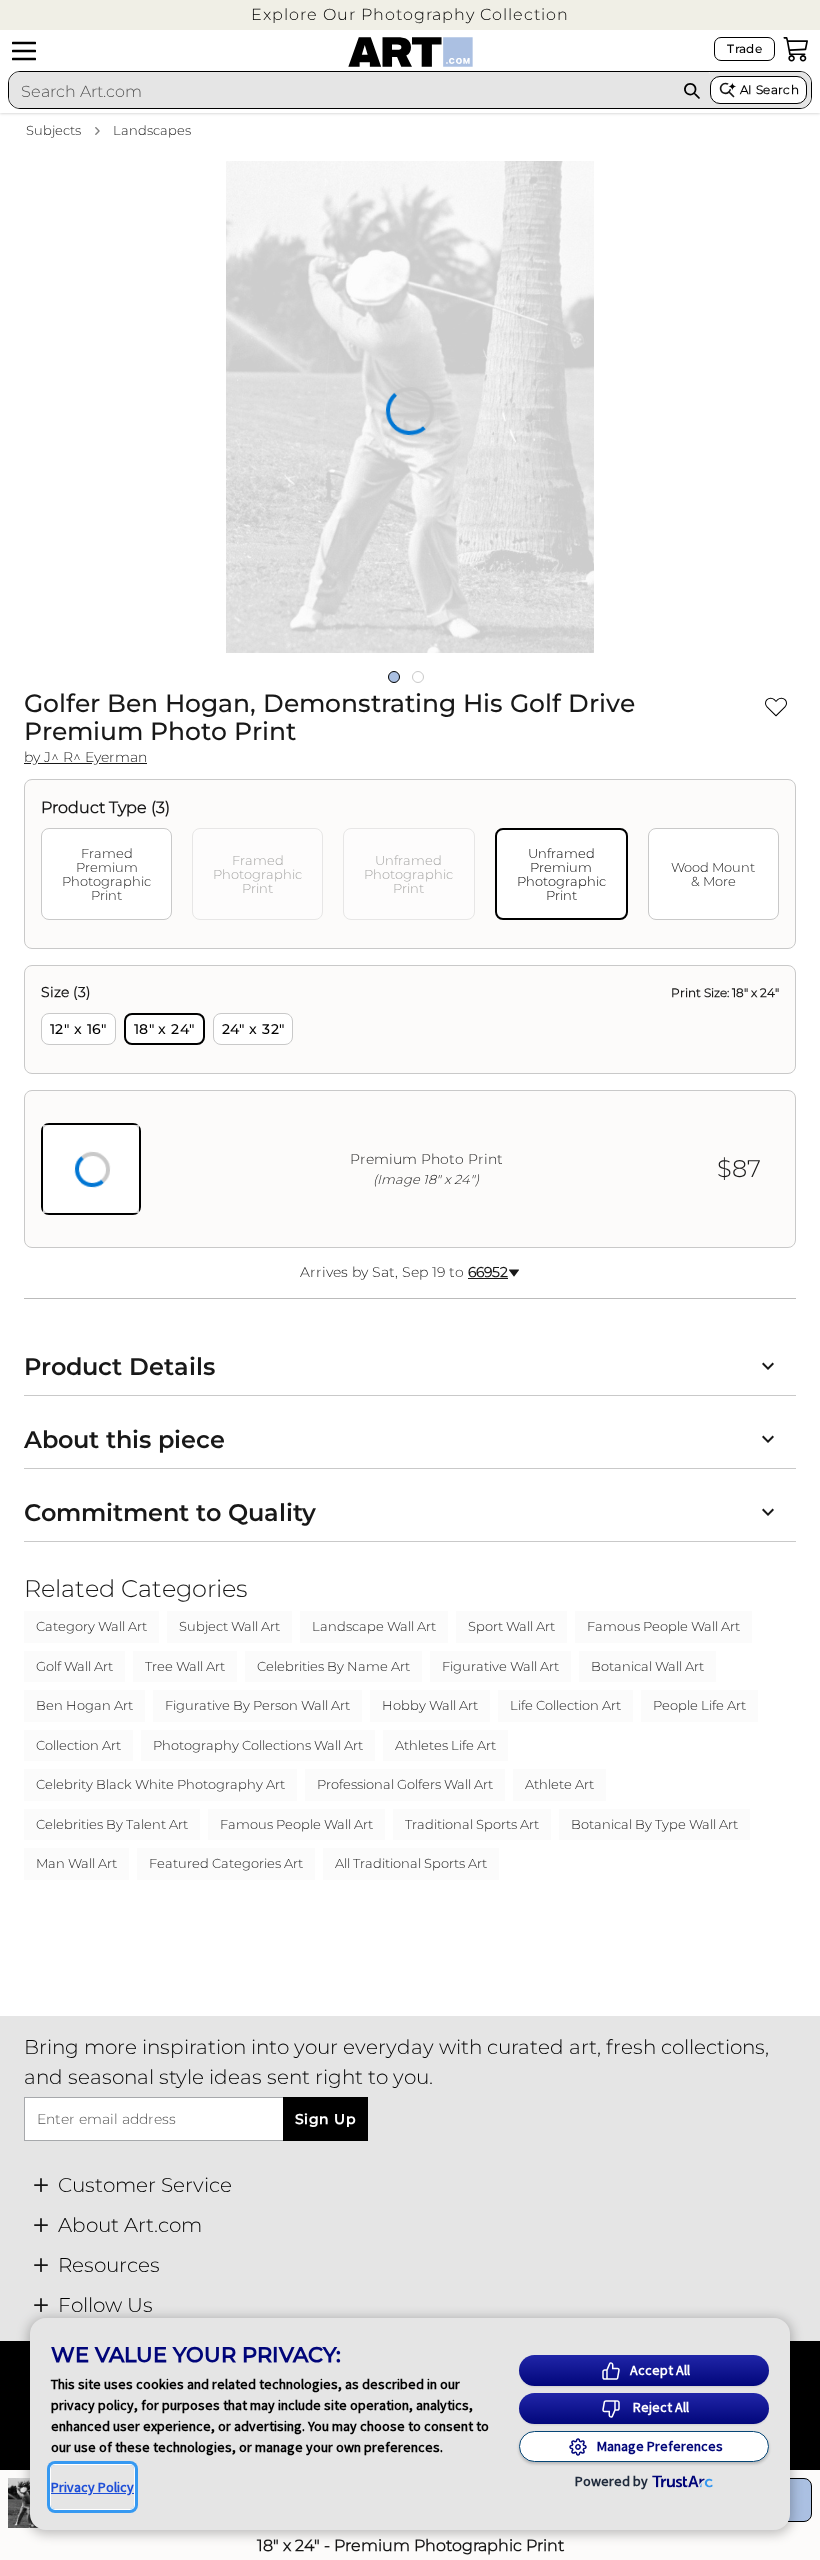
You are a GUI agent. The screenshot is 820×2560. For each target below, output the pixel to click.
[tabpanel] (410, 1106)
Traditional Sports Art (472, 1824)
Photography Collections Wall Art (258, 1745)
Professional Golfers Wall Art (405, 1784)
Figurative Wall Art (500, 1666)
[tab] (106, 874)
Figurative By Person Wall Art (257, 1705)
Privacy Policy (92, 2487)
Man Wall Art (76, 1863)
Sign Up (325, 2119)
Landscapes (152, 130)
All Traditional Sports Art (411, 1863)
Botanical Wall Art (647, 1666)
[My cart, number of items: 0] (796, 49)
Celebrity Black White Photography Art (160, 1784)
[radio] (78, 1029)
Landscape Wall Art (374, 1626)
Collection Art (78, 1745)
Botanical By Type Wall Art (654, 1824)
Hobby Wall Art (430, 1705)
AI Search (769, 89)
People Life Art (699, 1705)
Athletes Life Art (445, 1745)
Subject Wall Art (229, 1626)
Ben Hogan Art (84, 1705)
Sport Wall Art (511, 1626)
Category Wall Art (91, 1626)
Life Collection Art (565, 1705)
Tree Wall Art (185, 1666)
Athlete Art (559, 1784)
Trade (744, 48)
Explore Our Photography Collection (410, 14)
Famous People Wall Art (663, 1626)
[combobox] (341, 91)
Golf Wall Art (74, 1666)
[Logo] (410, 52)
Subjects (53, 130)
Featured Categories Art (226, 1863)
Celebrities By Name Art (333, 1666)
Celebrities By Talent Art (112, 1824)
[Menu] (24, 51)
